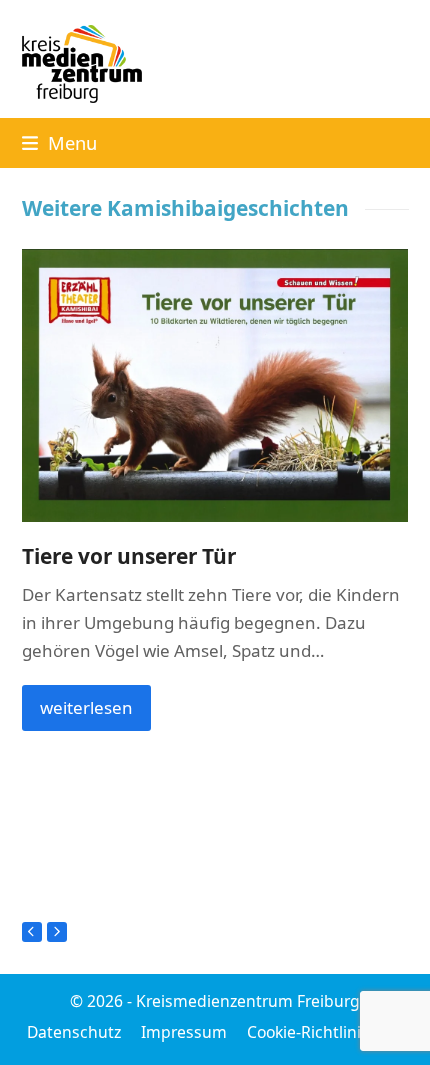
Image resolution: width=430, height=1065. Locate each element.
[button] (59, 142)
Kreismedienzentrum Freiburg (248, 1001)
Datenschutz (74, 1032)
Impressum (184, 1032)
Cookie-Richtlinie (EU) (325, 1032)
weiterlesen (86, 707)
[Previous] (32, 932)
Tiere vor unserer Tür (129, 556)
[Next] (57, 932)
